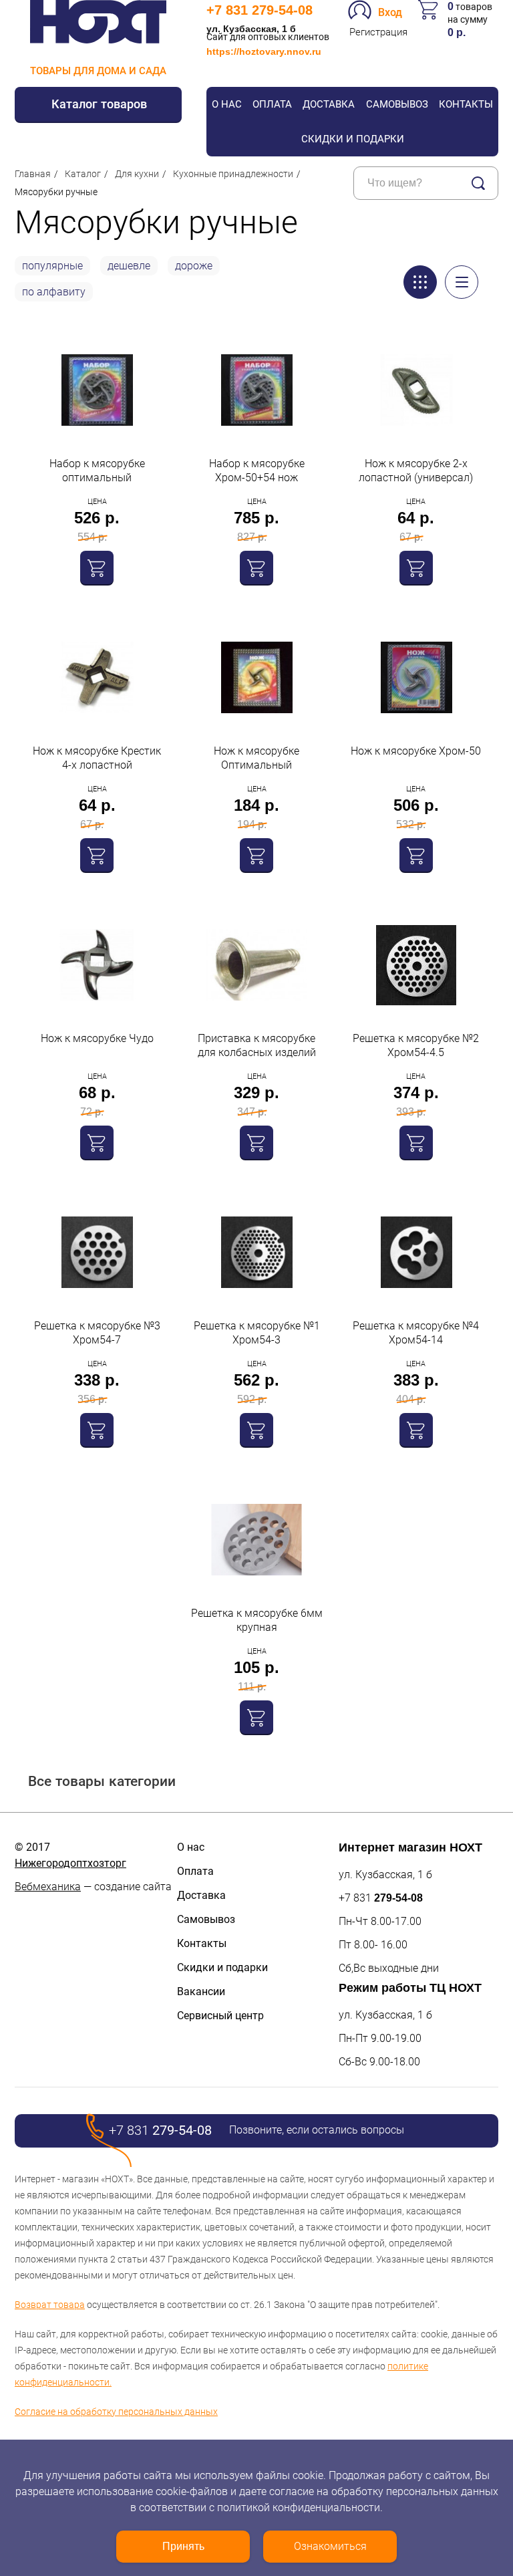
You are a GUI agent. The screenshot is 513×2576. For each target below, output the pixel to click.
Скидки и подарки (353, 139)
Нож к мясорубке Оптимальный (256, 758)
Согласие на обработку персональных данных (116, 2412)
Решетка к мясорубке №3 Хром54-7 (97, 1333)
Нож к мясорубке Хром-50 (416, 751)
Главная (33, 174)
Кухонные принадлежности (233, 174)
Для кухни (137, 174)
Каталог (83, 174)
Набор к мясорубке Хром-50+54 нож (257, 471)
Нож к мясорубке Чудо (97, 1038)
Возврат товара (50, 2305)
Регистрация (378, 32)
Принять (183, 2546)
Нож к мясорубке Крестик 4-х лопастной (97, 758)
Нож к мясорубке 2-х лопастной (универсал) (416, 471)
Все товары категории (102, 1781)
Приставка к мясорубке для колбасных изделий (257, 1045)
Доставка (329, 104)
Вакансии (201, 1991)
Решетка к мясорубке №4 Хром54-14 (416, 1333)
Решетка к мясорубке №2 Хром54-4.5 (416, 1045)
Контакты (466, 104)
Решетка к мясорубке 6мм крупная (257, 1620)
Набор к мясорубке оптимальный (97, 471)
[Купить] (97, 567)
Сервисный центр (220, 2016)
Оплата (272, 104)
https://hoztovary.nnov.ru (264, 51)
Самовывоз (397, 104)
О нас (227, 104)
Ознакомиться (330, 2546)
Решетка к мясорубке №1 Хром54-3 (257, 1333)
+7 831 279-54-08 (260, 10)
